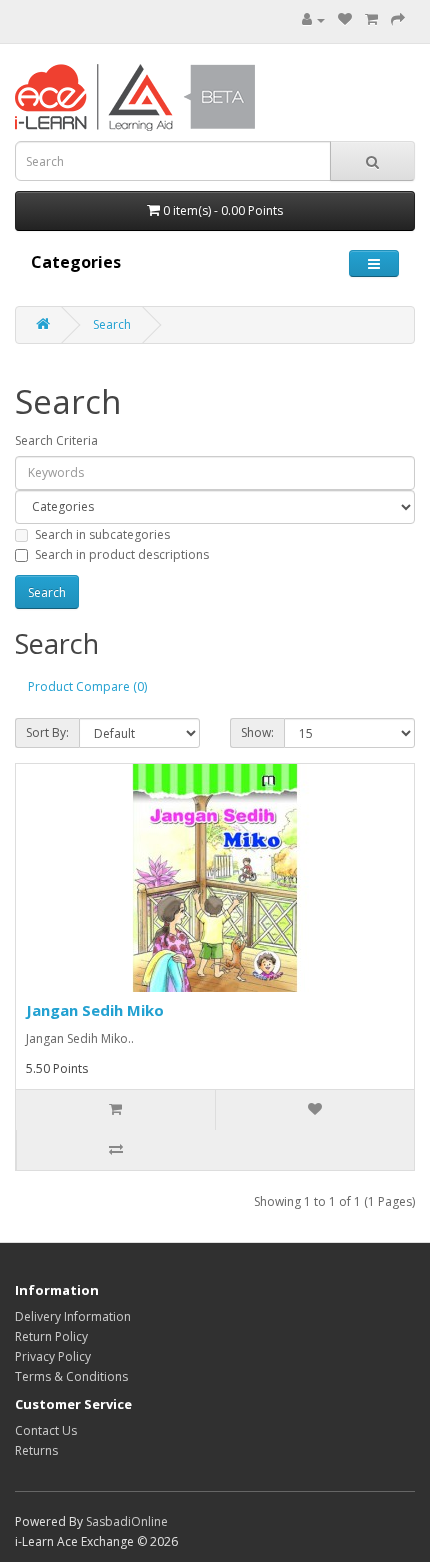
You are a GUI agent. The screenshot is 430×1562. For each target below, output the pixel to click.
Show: (257, 732)
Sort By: (47, 732)
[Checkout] (398, 19)
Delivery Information (73, 1316)
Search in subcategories (102, 534)
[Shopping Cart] (371, 19)
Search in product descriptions (122, 554)
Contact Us (46, 1430)
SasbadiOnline (127, 1521)
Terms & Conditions (71, 1376)
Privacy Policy (53, 1356)
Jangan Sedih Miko (95, 1010)
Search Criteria (56, 440)
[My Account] (313, 19)
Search (112, 324)
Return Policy (51, 1336)
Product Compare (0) (87, 686)
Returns (36, 1450)
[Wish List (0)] (345, 19)
